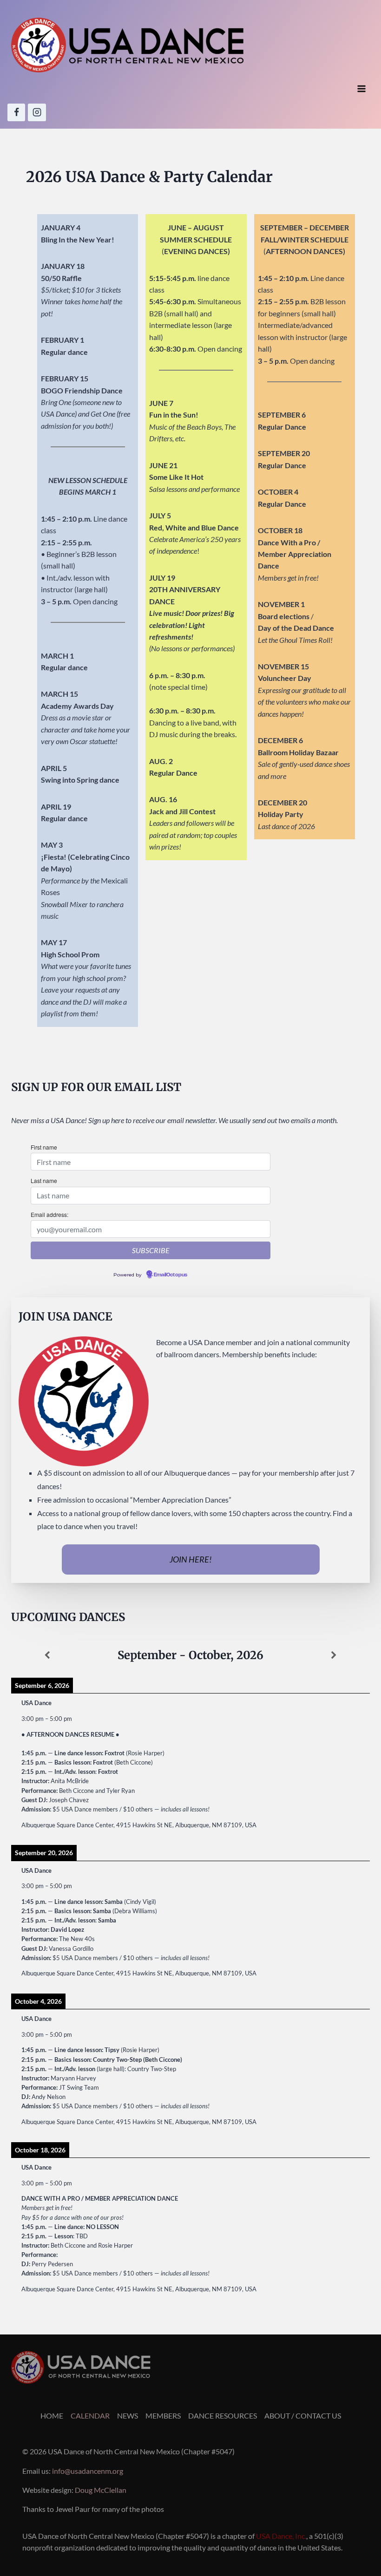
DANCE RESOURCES (223, 2416)
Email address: (49, 1214)
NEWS (128, 2416)
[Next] (334, 1655)
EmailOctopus (171, 1275)
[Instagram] (37, 112)
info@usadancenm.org (88, 2471)
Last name (44, 1180)
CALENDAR (90, 2416)
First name (44, 1147)
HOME (52, 2416)
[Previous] (47, 1655)
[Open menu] (361, 89)
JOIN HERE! (191, 1559)
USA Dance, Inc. (281, 2536)
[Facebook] (16, 112)
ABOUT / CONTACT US (303, 2416)
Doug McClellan (101, 2490)
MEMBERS (163, 2416)
